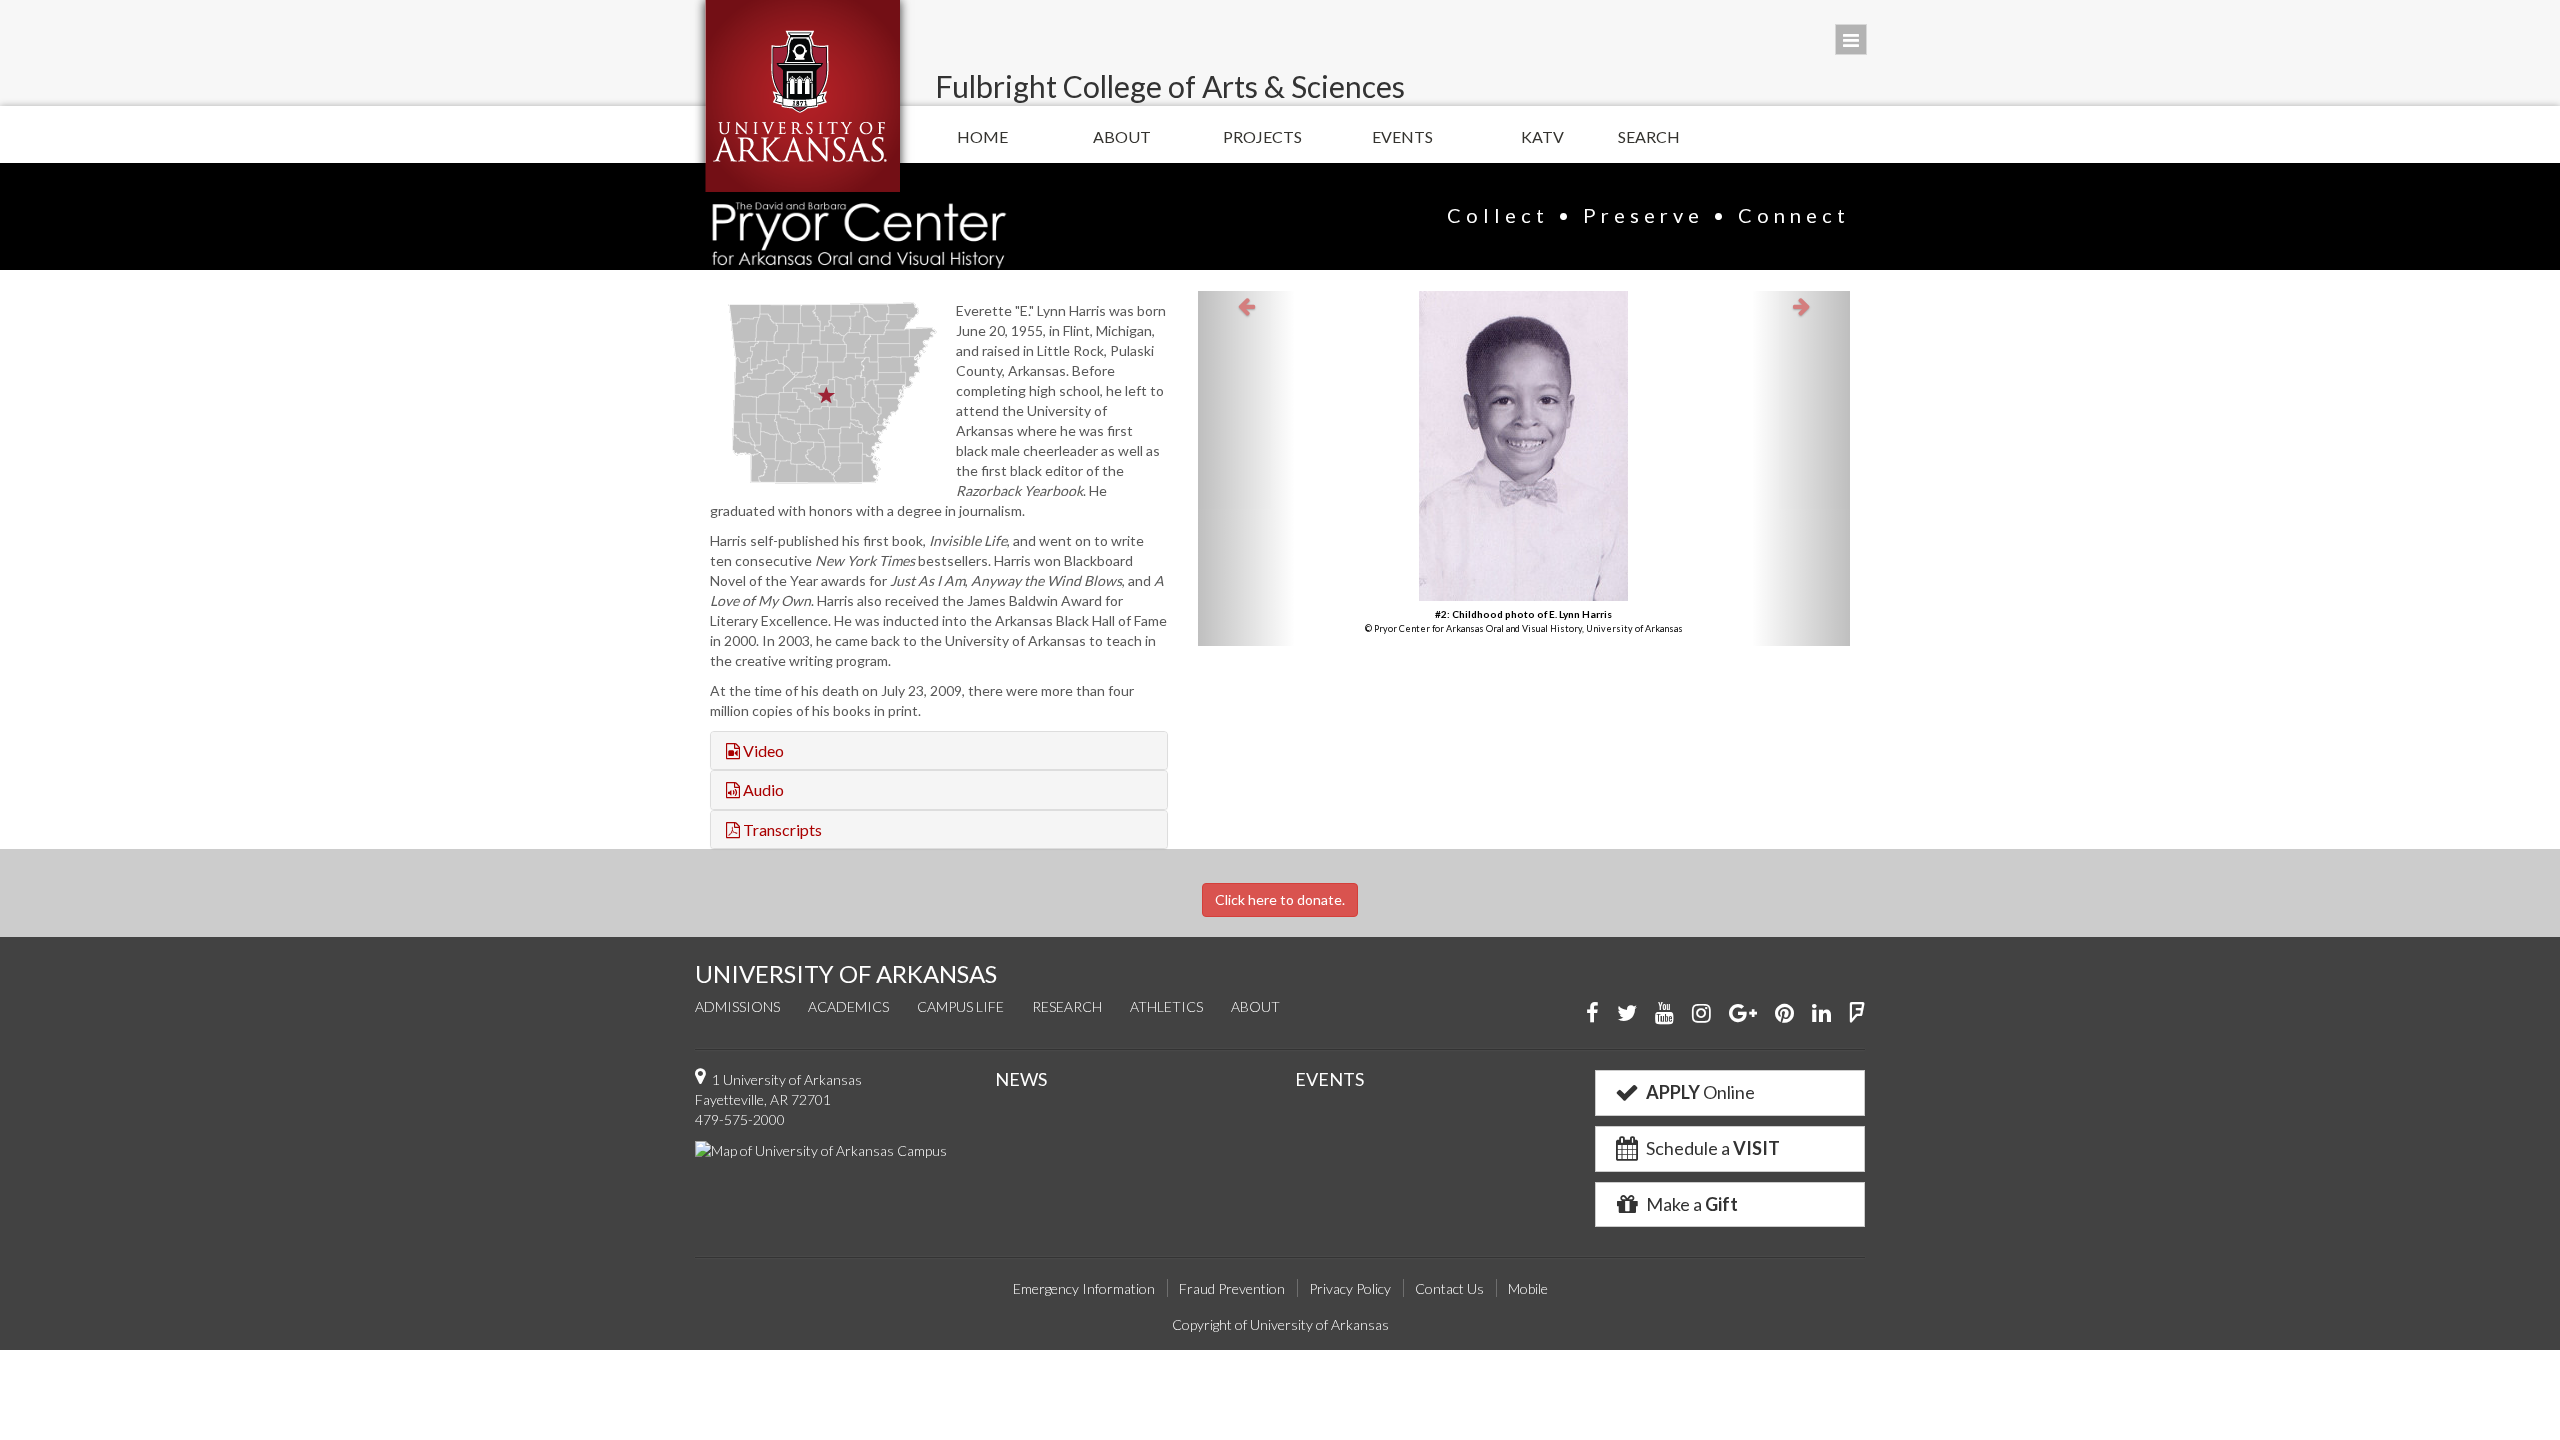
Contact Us (1449, 1288)
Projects (1262, 136)
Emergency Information (1084, 1288)
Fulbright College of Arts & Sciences (1170, 86)
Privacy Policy (1350, 1288)
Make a (1690, 1204)
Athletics (1166, 1006)
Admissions (737, 1006)
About (1122, 136)
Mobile (1528, 1288)
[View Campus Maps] (821, 1149)
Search (1649, 136)
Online (1700, 1092)
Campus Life (960, 1006)
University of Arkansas (802, 96)
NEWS (1021, 1079)
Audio (762, 789)
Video (762, 750)
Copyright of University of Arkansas (1280, 1324)
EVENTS (1329, 1079)
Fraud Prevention (1232, 1288)
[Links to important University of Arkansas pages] (1851, 39)
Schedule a (1711, 1148)
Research (1067, 1006)
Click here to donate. (1280, 899)
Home (982, 136)
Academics (848, 1006)
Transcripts (781, 829)
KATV (1542, 136)
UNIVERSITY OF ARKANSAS (846, 973)
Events (1402, 136)
